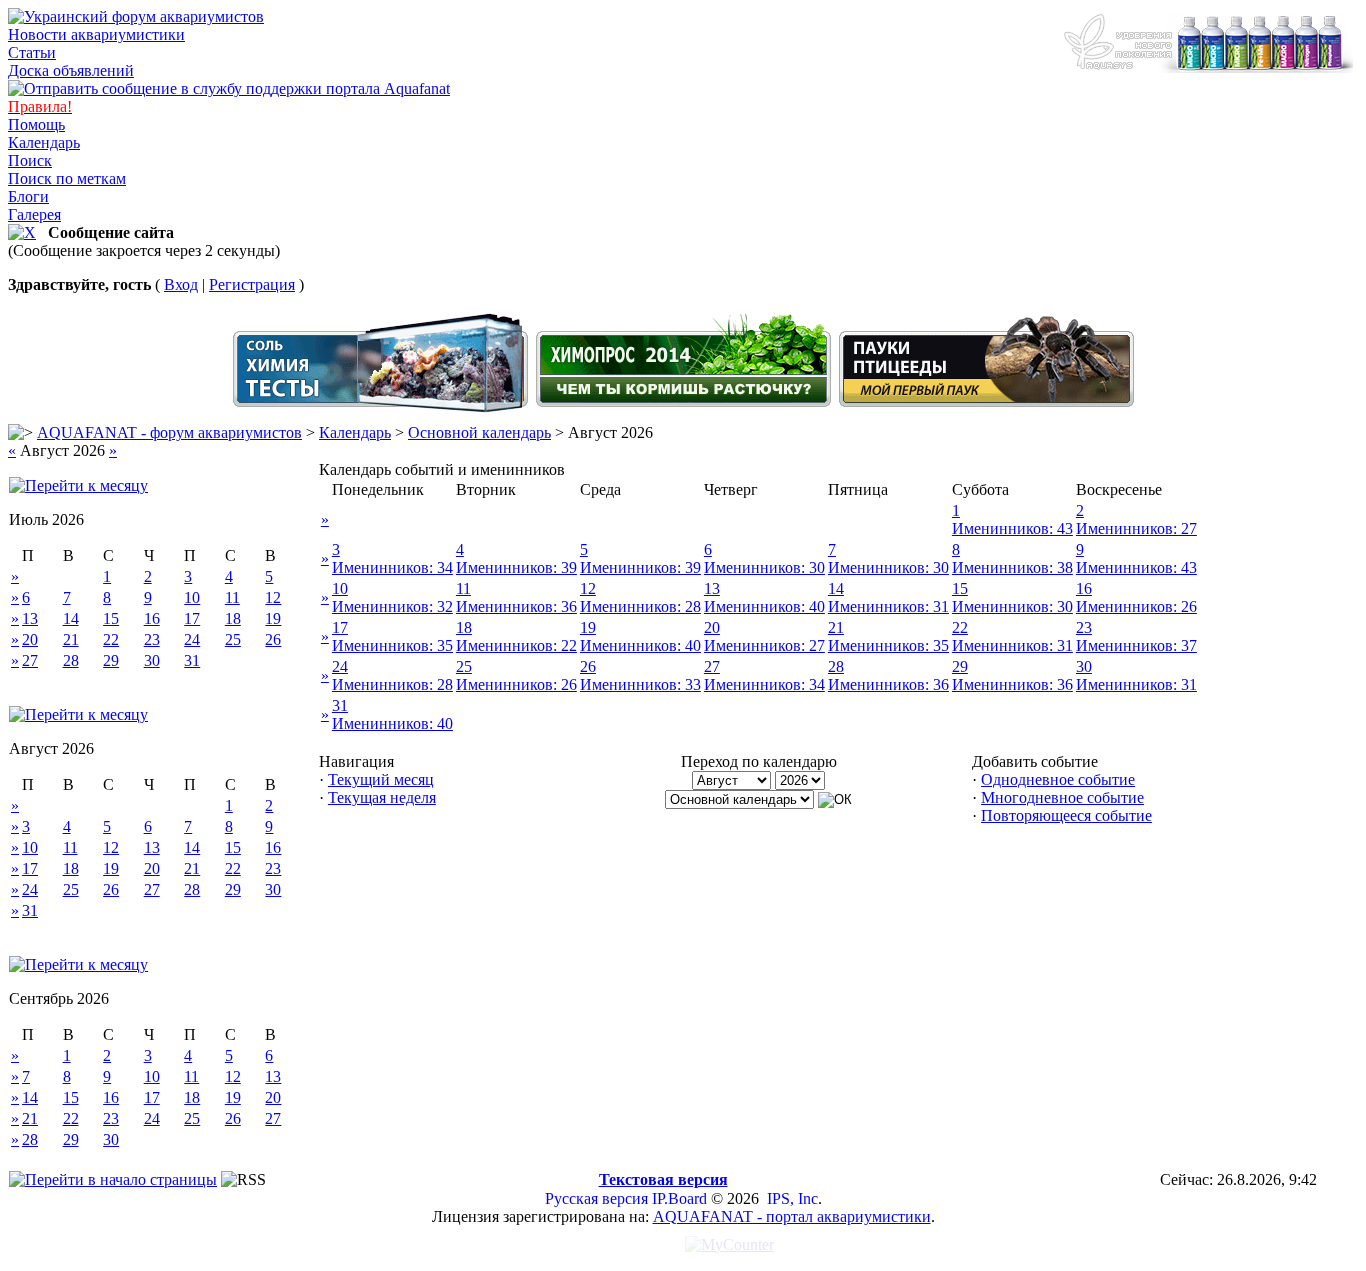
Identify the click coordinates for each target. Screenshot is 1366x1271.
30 (152, 660)
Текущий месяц (381, 779)
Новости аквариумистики (96, 34)
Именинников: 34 (392, 567)
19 (273, 618)
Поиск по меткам (67, 178)
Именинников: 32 (392, 606)
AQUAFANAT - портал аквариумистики (792, 1216)
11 (232, 597)
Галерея (34, 214)
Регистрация (252, 284)
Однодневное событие (1058, 779)
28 (71, 660)
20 (30, 639)
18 (233, 618)
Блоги (28, 196)
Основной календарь (479, 432)
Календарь (44, 142)
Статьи (32, 52)
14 (71, 618)
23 (152, 639)
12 (273, 597)
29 (111, 660)
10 (192, 597)
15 (111, 618)
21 (71, 639)
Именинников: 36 (516, 606)
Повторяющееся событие (1066, 815)
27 (30, 660)
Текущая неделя (382, 797)
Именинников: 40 (764, 606)
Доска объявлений (71, 70)
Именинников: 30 (764, 567)
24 (192, 639)
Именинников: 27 (1136, 528)
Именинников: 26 (1136, 606)
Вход (181, 284)
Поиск (30, 160)
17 (192, 618)
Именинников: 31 (888, 606)
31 (192, 660)
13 (30, 618)
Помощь (36, 124)
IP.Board (679, 1198)
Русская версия (596, 1198)
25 (233, 639)
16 (152, 618)
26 (273, 639)
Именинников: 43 (1012, 528)
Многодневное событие (1062, 797)
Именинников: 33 (640, 684)
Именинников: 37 (1136, 645)
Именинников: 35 (392, 645)
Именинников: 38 (1012, 567)
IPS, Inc (792, 1198)
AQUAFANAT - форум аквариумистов (169, 432)
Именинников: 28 (640, 606)
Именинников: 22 (516, 645)
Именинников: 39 (516, 567)
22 (111, 639)
